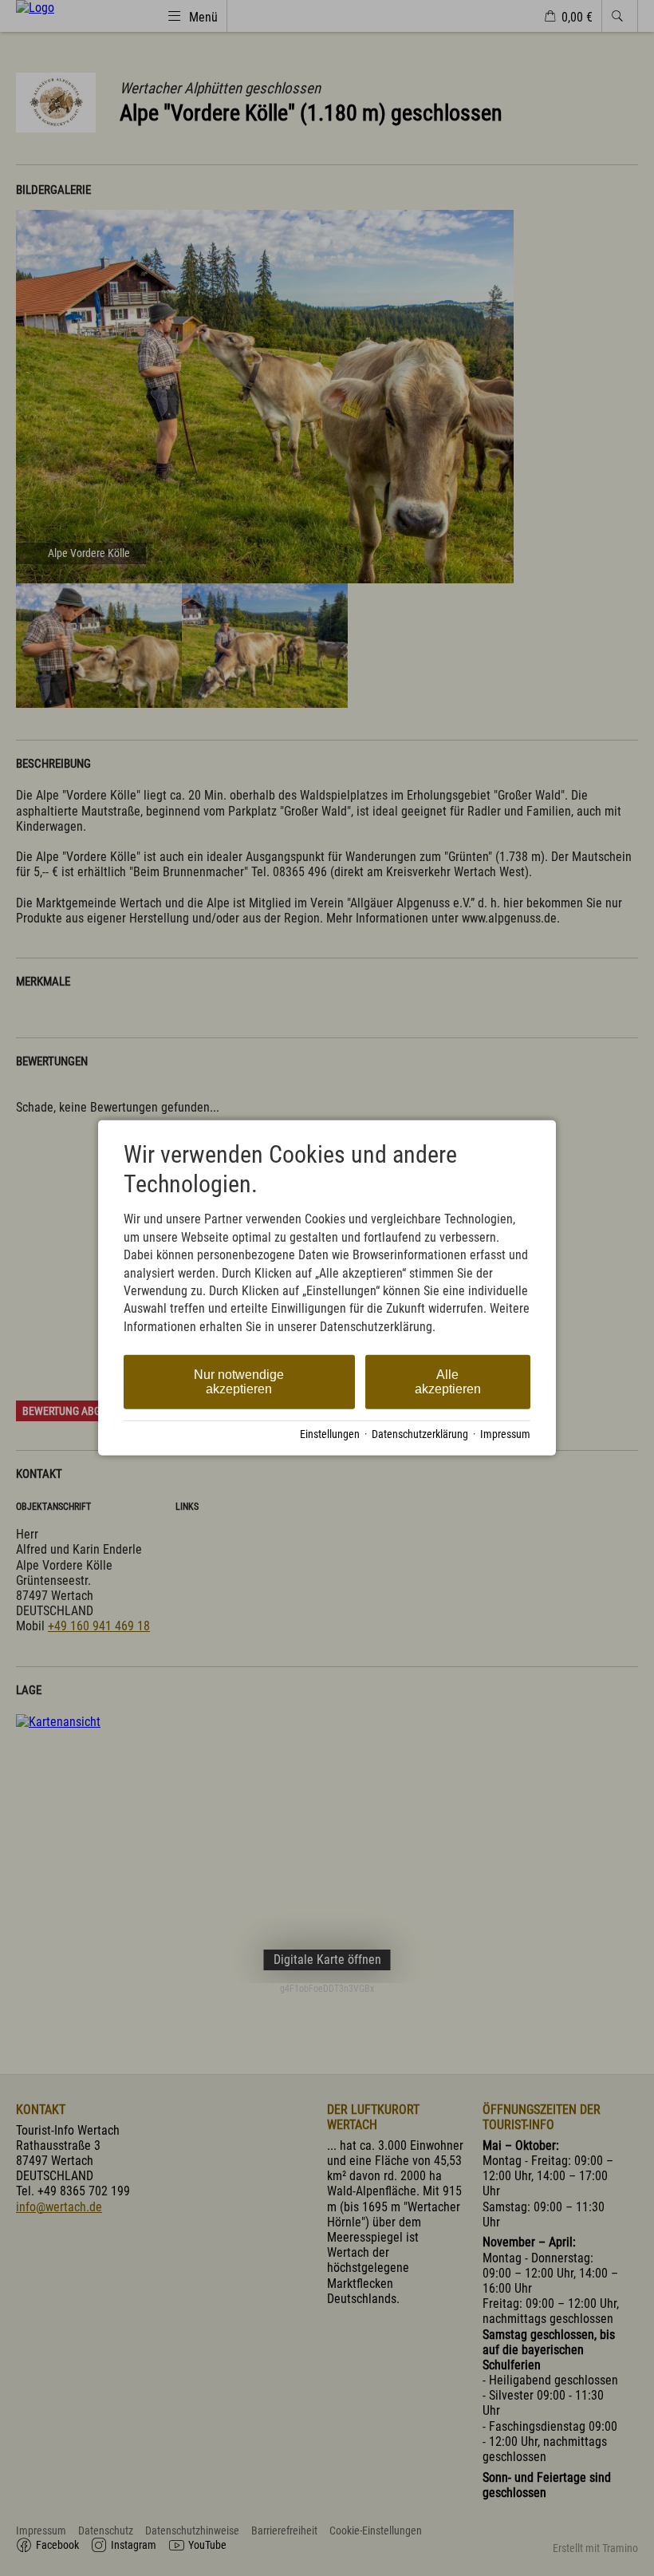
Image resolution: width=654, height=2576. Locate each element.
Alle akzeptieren (448, 1382)
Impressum (505, 1434)
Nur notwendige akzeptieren (239, 1382)
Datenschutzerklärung (420, 1434)
